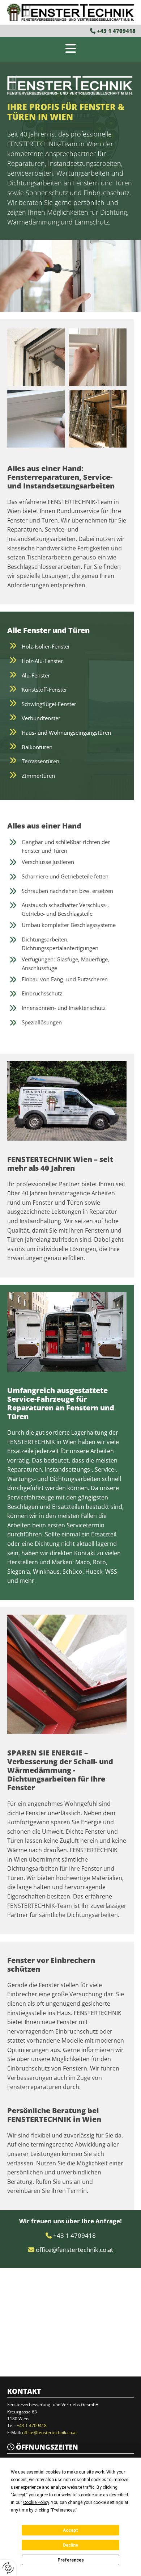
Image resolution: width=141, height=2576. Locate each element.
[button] (70, 49)
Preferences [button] (63, 2510)
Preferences (71, 2560)
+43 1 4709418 (116, 31)
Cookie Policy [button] (36, 2502)
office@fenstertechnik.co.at (74, 2250)
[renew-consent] (8, 2568)
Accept (70, 2530)
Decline (70, 2545)
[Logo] (70, 12)
